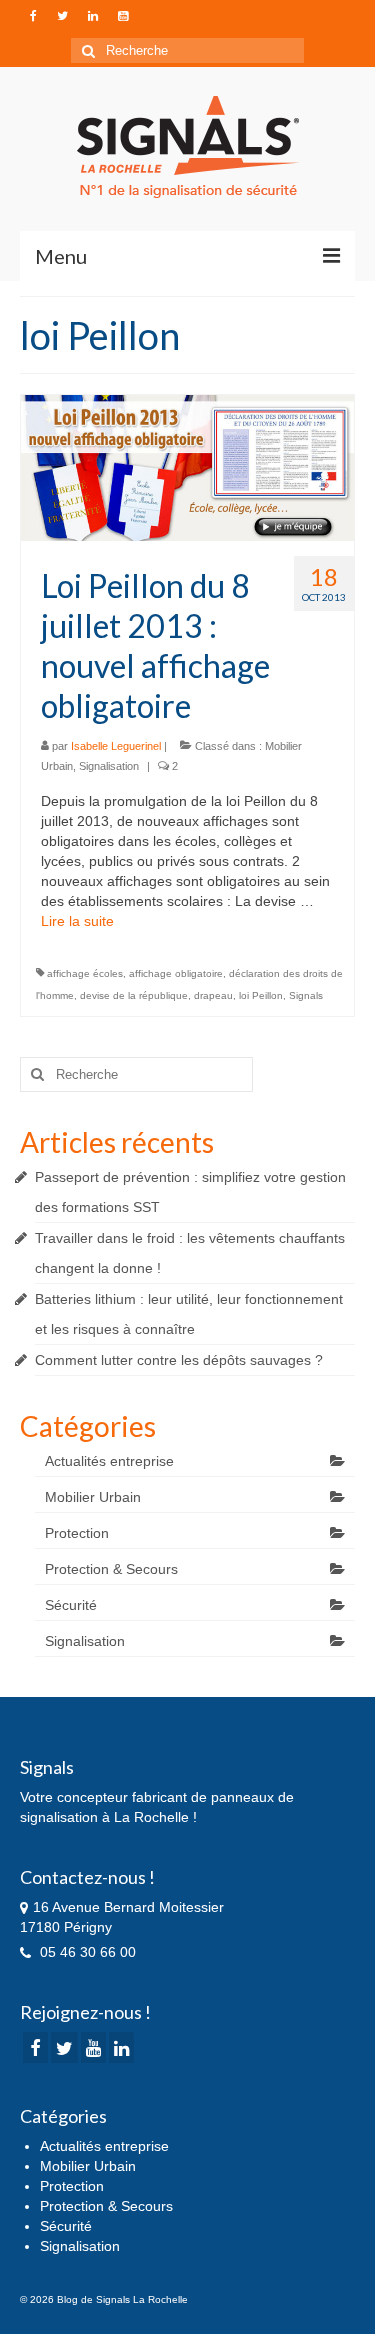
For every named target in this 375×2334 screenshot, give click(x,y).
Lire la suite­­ (77, 921)
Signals (306, 995)
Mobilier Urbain (93, 1497)
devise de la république (134, 995)
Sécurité (71, 1605)
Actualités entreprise (109, 1461)
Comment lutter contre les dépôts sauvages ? (179, 1360)
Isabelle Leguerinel (116, 746)
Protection (77, 1533)
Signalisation (109, 766)
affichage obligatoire (176, 973)
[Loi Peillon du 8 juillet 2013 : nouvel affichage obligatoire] (187, 467)
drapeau (213, 995)
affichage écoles (85, 973)
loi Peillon (261, 995)
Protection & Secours (111, 1569)
